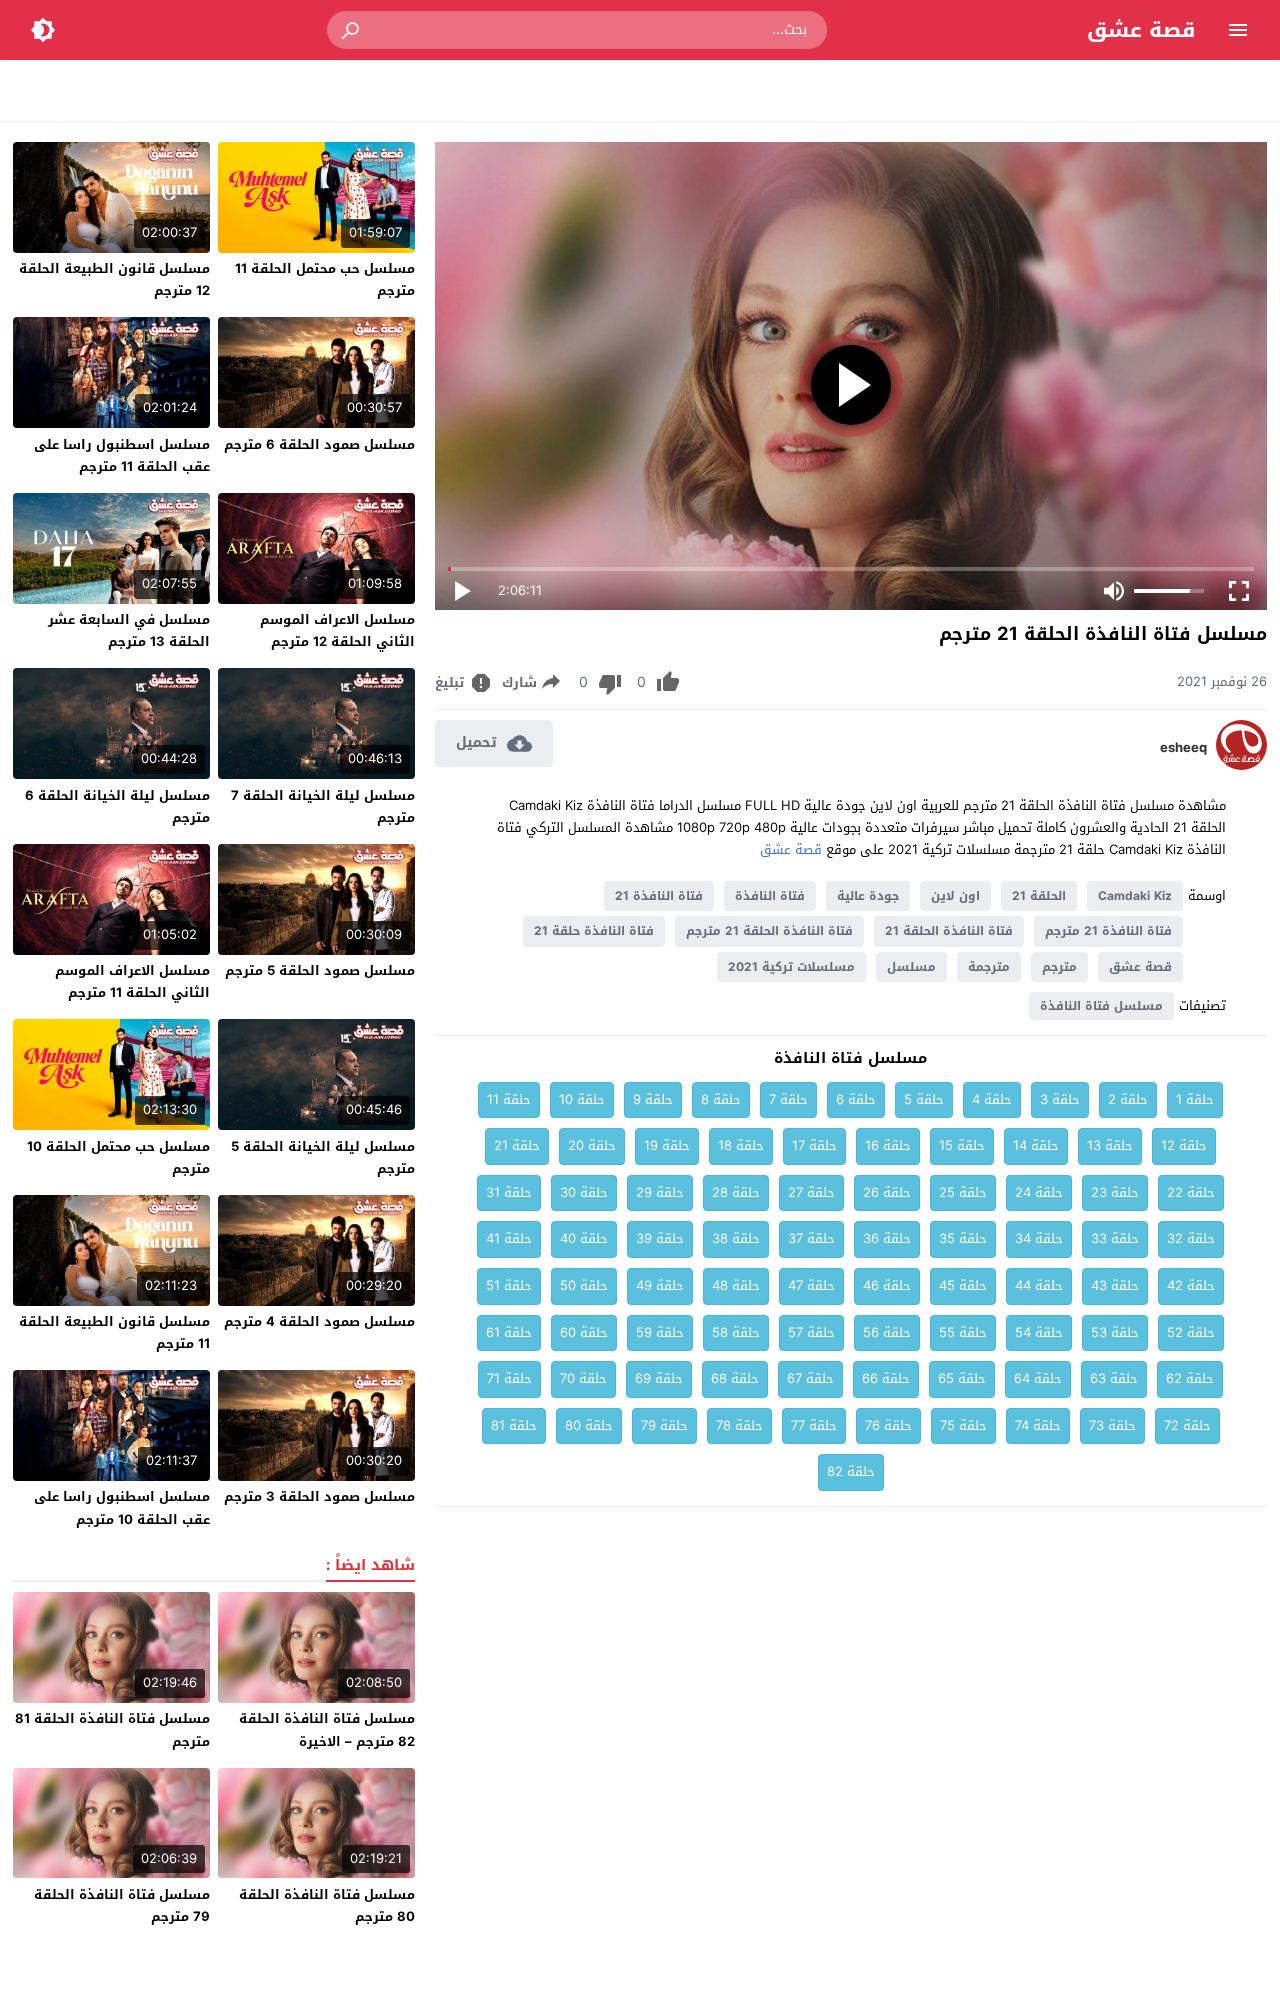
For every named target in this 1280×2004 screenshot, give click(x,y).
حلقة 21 (517, 1145)
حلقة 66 (886, 1378)
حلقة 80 (589, 1425)
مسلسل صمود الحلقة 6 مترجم (319, 444)
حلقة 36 (887, 1238)
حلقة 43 (1115, 1285)
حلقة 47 (811, 1285)
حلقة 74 (1038, 1425)
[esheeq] (1241, 765)
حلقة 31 (509, 1192)
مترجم (1059, 967)
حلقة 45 (963, 1285)
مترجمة (989, 967)
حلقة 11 (509, 1099)
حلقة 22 (1191, 1192)
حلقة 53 (1115, 1332)
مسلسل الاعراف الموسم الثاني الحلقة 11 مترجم (132, 981)
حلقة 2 (1128, 1099)
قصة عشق (1141, 30)
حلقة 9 (653, 1099)
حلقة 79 (664, 1425)
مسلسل (911, 967)
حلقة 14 (1036, 1145)
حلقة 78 (739, 1425)
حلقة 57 (811, 1332)
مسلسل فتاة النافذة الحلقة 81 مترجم (112, 1729)
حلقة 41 (509, 1238)
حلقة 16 (888, 1145)
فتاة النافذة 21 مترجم (1108, 931)
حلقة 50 (584, 1285)
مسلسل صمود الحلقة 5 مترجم (320, 970)
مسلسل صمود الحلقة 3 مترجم (319, 1496)
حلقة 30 (584, 1192)
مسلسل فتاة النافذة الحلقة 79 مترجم (122, 1905)
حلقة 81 (514, 1425)
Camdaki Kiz (1135, 896)
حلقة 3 (1060, 1099)
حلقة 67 (810, 1378)
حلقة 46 (887, 1285)
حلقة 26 (887, 1192)
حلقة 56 (887, 1332)
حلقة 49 (660, 1285)
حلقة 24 (1039, 1192)
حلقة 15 (962, 1145)
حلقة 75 (963, 1425)
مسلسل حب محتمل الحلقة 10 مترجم (118, 1157)
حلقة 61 (509, 1332)
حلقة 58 (736, 1332)
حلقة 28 (736, 1192)
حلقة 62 (1190, 1378)
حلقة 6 (856, 1099)
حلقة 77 (814, 1425)
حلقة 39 (660, 1238)
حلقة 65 (962, 1378)
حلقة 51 (509, 1285)
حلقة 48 (736, 1285)
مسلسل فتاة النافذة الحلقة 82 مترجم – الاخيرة (327, 1729)
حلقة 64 (1038, 1378)
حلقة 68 (735, 1378)
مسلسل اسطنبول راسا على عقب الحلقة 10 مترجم (122, 1507)
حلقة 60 (584, 1332)
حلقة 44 (1039, 1285)
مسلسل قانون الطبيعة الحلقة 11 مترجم (114, 1332)
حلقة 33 (1115, 1238)
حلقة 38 (736, 1238)
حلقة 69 (659, 1378)
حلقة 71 (509, 1378)
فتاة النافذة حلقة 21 (594, 931)
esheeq (1183, 748)
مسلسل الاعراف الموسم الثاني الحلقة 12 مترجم (337, 630)
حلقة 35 (963, 1238)
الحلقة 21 (1039, 896)
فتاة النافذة (770, 896)
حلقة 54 (1039, 1332)
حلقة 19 (667, 1145)
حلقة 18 (741, 1145)
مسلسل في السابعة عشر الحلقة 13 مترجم (129, 630)
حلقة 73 (1112, 1425)
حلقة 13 (1110, 1145)
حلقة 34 (1039, 1238)
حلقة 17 (814, 1145)
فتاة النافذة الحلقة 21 (949, 931)
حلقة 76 (888, 1425)
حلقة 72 (1187, 1425)
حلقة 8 (721, 1099)
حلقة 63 (1114, 1378)
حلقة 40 (584, 1238)
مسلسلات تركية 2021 (791, 967)
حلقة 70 (583, 1378)
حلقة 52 (1191, 1332)
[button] (352, 30)
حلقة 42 (1191, 1285)
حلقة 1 (1195, 1099)
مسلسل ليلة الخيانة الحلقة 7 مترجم (323, 806)
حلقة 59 (660, 1332)
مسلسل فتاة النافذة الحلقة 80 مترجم (327, 1905)
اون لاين (955, 896)
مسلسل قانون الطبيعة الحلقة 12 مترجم (114, 279)
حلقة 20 (592, 1145)
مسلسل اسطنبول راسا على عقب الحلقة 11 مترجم (122, 455)
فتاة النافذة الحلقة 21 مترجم (769, 931)
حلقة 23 (1115, 1192)
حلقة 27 (811, 1192)
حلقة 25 (963, 1192)
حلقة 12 (1184, 1145)
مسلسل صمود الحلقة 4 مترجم (319, 1321)
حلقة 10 (582, 1099)
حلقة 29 (660, 1192)
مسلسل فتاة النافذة (1101, 1006)
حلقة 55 (963, 1332)
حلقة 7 (788, 1099)
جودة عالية (868, 896)
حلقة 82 (851, 1471)
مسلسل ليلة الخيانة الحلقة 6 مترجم (117, 806)
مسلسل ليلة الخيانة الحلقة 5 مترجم (323, 1157)
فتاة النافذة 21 (659, 896)
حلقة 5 (924, 1099)
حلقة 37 (811, 1238)
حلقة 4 (992, 1099)
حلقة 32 (1191, 1238)
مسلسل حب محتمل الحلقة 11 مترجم (325, 279)
